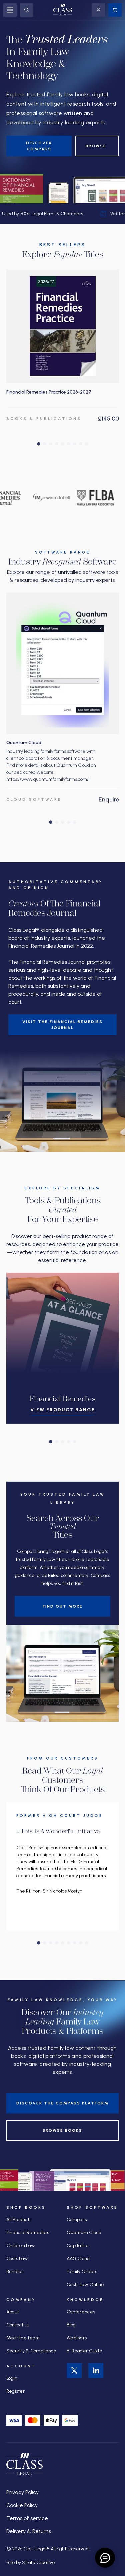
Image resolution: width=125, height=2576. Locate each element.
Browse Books (62, 2130)
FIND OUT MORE (63, 1606)
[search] (27, 10)
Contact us (18, 2325)
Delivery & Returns (29, 2531)
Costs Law (17, 2259)
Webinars (77, 2338)
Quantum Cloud (84, 2233)
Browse (97, 146)
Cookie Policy (22, 2505)
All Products (19, 2220)
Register (15, 2391)
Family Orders (82, 2272)
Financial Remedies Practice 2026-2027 (49, 392)
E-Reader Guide (84, 2351)
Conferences (81, 2312)
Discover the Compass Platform (62, 2103)
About (13, 2312)
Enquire (109, 799)
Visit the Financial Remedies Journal (62, 1025)
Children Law (20, 2246)
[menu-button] (10, 10)
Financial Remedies (28, 2233)
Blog (71, 2325)
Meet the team (23, 2338)
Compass (77, 2220)
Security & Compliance (31, 2351)
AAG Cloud (78, 2259)
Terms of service (27, 2518)
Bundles (15, 2272)
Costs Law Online (85, 2285)
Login (12, 2378)
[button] (39, 444)
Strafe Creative (38, 2563)
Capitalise (78, 2246)
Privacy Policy (22, 2492)
